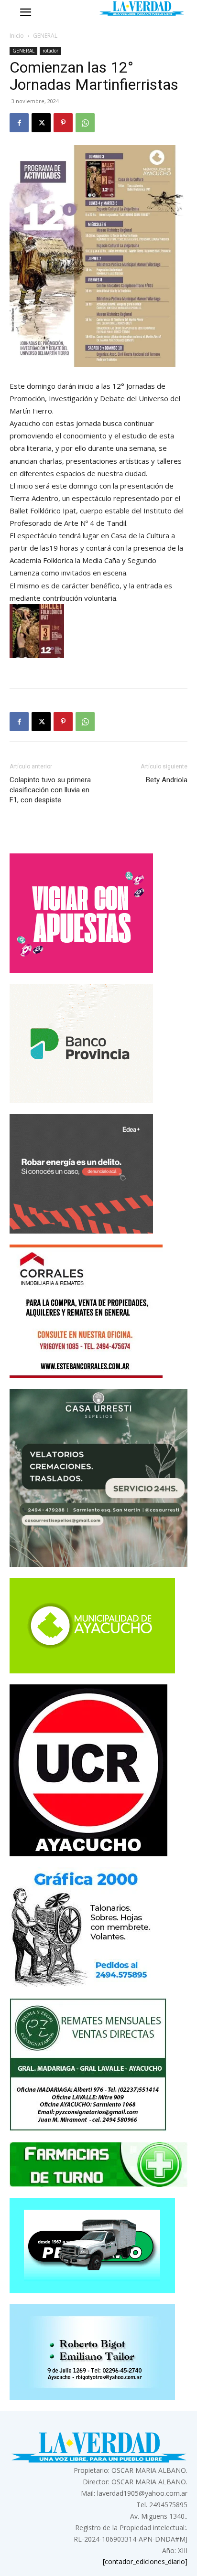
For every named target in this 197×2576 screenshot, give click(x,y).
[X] (41, 123)
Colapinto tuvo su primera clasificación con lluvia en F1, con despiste (50, 790)
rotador (50, 51)
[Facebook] (19, 123)
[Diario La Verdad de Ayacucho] (142, 8)
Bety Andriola (167, 780)
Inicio (17, 36)
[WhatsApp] (85, 123)
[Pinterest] (63, 123)
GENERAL (45, 36)
